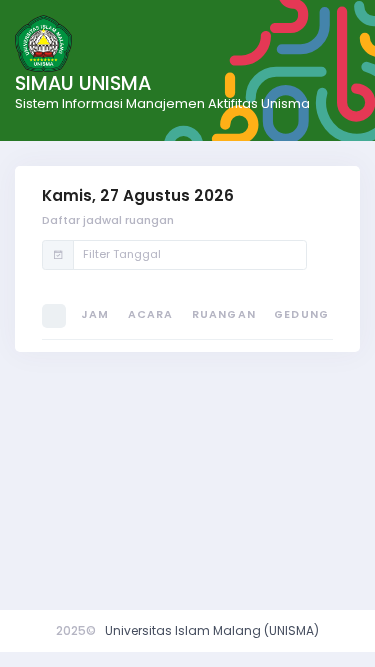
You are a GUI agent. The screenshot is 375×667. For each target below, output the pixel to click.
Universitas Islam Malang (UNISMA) (212, 630)
